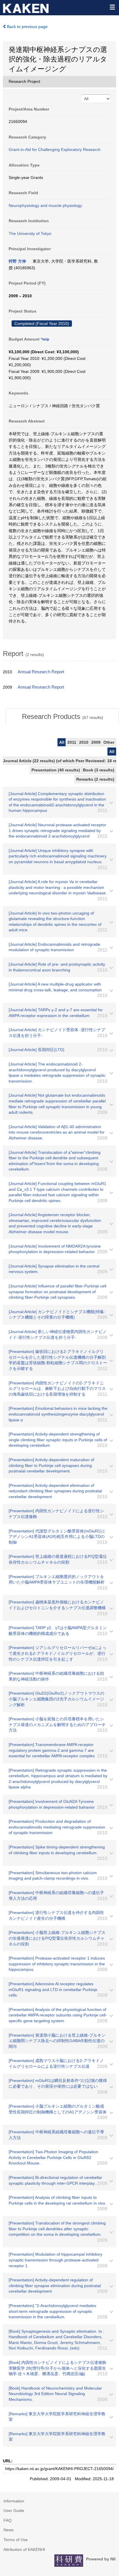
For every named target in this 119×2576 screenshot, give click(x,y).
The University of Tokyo (30, 233)
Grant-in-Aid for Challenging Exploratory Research (55, 149)
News (9, 2530)
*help (45, 339)
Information (14, 2501)
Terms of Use (16, 2540)
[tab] (62, 717)
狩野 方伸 (17, 261)
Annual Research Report (41, 672)
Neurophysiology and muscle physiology (45, 205)
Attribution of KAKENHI (24, 2549)
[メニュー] (112, 7)
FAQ (8, 2520)
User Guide (14, 2510)
